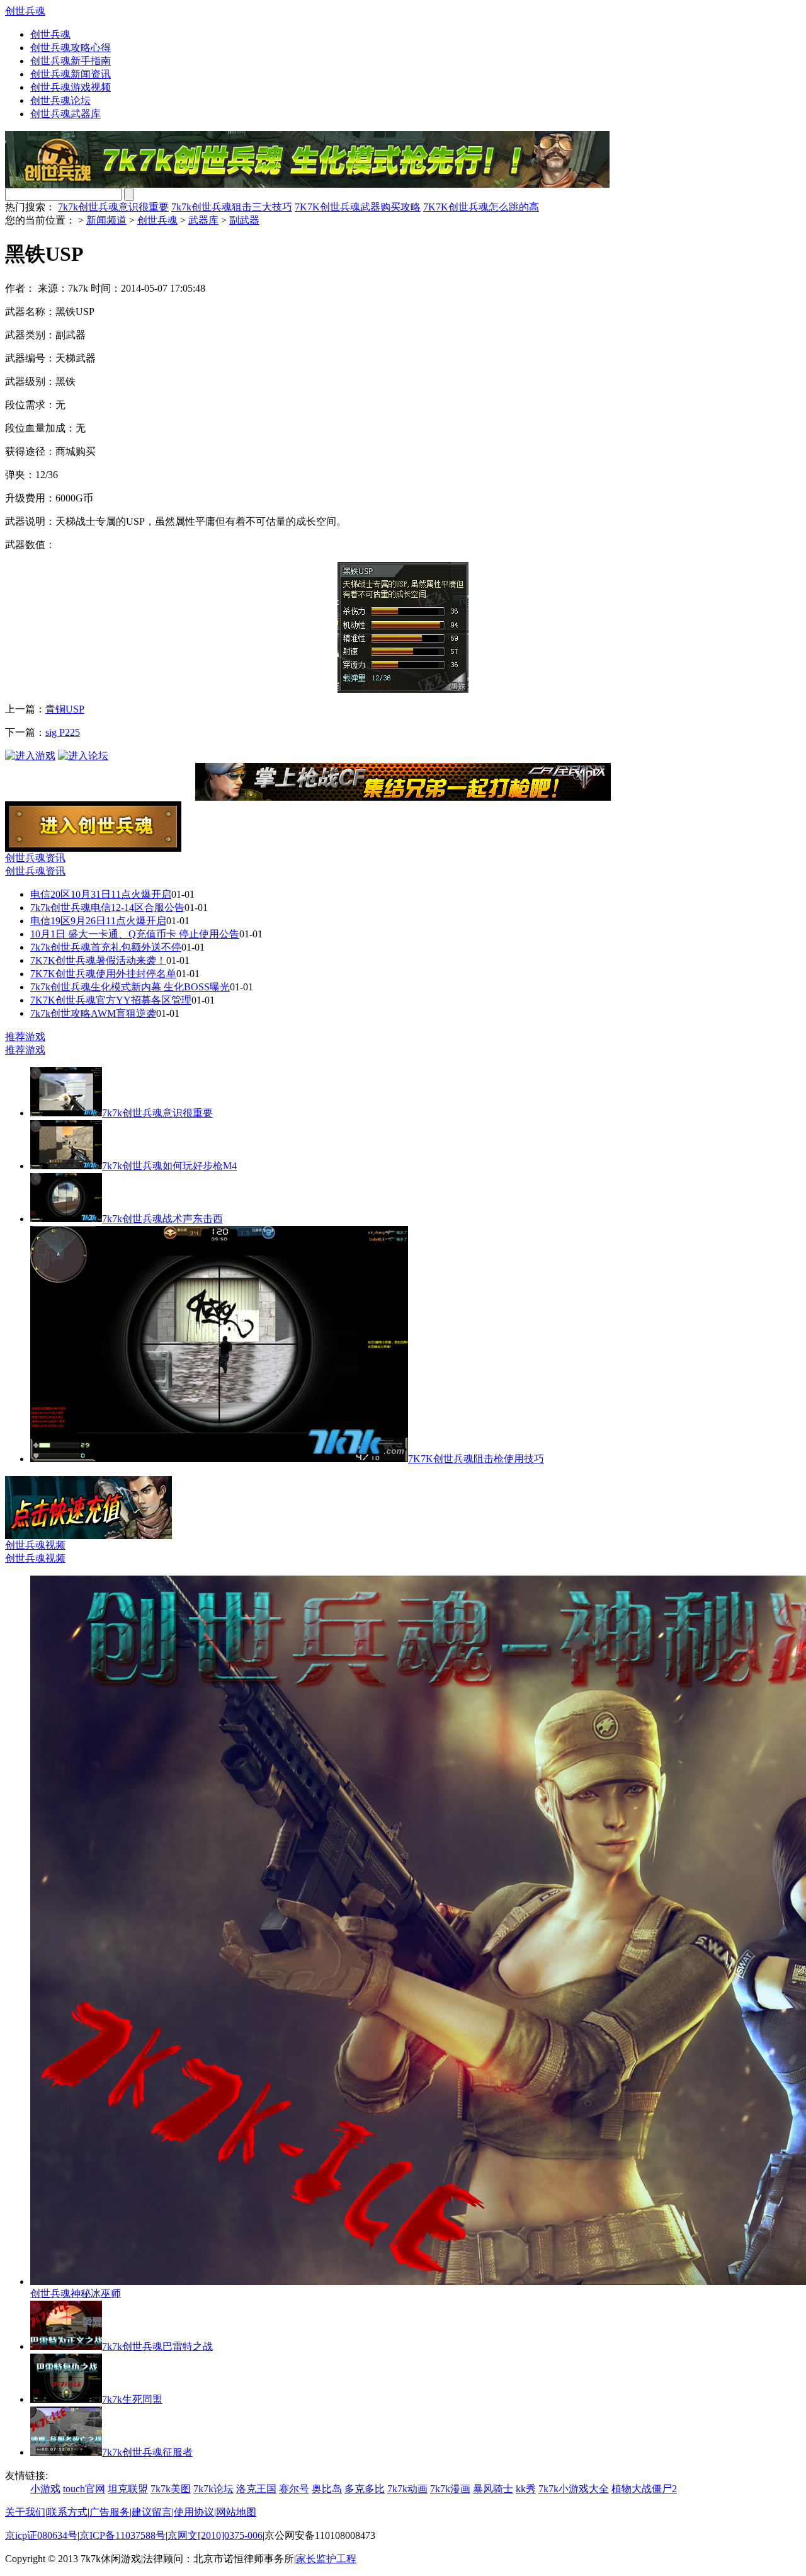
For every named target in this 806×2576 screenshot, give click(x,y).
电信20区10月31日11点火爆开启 (101, 894)
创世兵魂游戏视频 (71, 87)
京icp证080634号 (41, 2535)
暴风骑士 (493, 2489)
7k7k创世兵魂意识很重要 (113, 207)
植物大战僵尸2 (644, 2489)
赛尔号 (294, 2489)
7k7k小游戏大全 (574, 2489)
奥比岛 (327, 2489)
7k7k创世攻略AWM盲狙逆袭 (93, 1013)
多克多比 (365, 2489)
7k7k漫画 (450, 2489)
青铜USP (65, 709)
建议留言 (152, 2512)
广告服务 (110, 2512)
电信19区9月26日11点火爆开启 (98, 921)
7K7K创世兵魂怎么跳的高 (481, 207)
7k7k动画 (407, 2489)
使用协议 (194, 2512)
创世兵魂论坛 (60, 100)
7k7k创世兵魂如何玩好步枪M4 (169, 1166)
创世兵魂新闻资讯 (71, 74)
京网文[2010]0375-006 (215, 2535)
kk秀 (526, 2489)
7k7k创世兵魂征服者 (147, 2452)
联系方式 (67, 2512)
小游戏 (45, 2489)
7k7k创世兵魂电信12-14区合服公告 (107, 907)
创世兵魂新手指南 (71, 61)
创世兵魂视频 (35, 1545)
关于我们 (25, 2512)
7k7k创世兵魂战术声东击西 (162, 1219)
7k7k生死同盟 (132, 2399)
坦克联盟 (128, 2489)
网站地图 (236, 2512)
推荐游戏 (25, 1037)
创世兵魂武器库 (65, 114)
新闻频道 (106, 220)
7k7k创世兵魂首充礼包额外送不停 (106, 947)
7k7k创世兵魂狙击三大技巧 (232, 207)
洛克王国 (256, 2489)
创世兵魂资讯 (35, 858)
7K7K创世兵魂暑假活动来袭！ (98, 960)
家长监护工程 (326, 2559)
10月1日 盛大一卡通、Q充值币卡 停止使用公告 (135, 934)
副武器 (244, 220)
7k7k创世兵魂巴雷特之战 (157, 2346)
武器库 (203, 220)
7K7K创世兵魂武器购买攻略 (358, 207)
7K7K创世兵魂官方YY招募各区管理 (111, 1000)
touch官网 (84, 2489)
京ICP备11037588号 (122, 2535)
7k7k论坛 (213, 2489)
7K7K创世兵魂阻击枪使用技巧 (476, 1459)
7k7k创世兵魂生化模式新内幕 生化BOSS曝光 (130, 987)
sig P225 (63, 732)
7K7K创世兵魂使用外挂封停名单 (103, 974)
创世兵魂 (25, 11)
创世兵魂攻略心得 (71, 48)
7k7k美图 (171, 2489)
